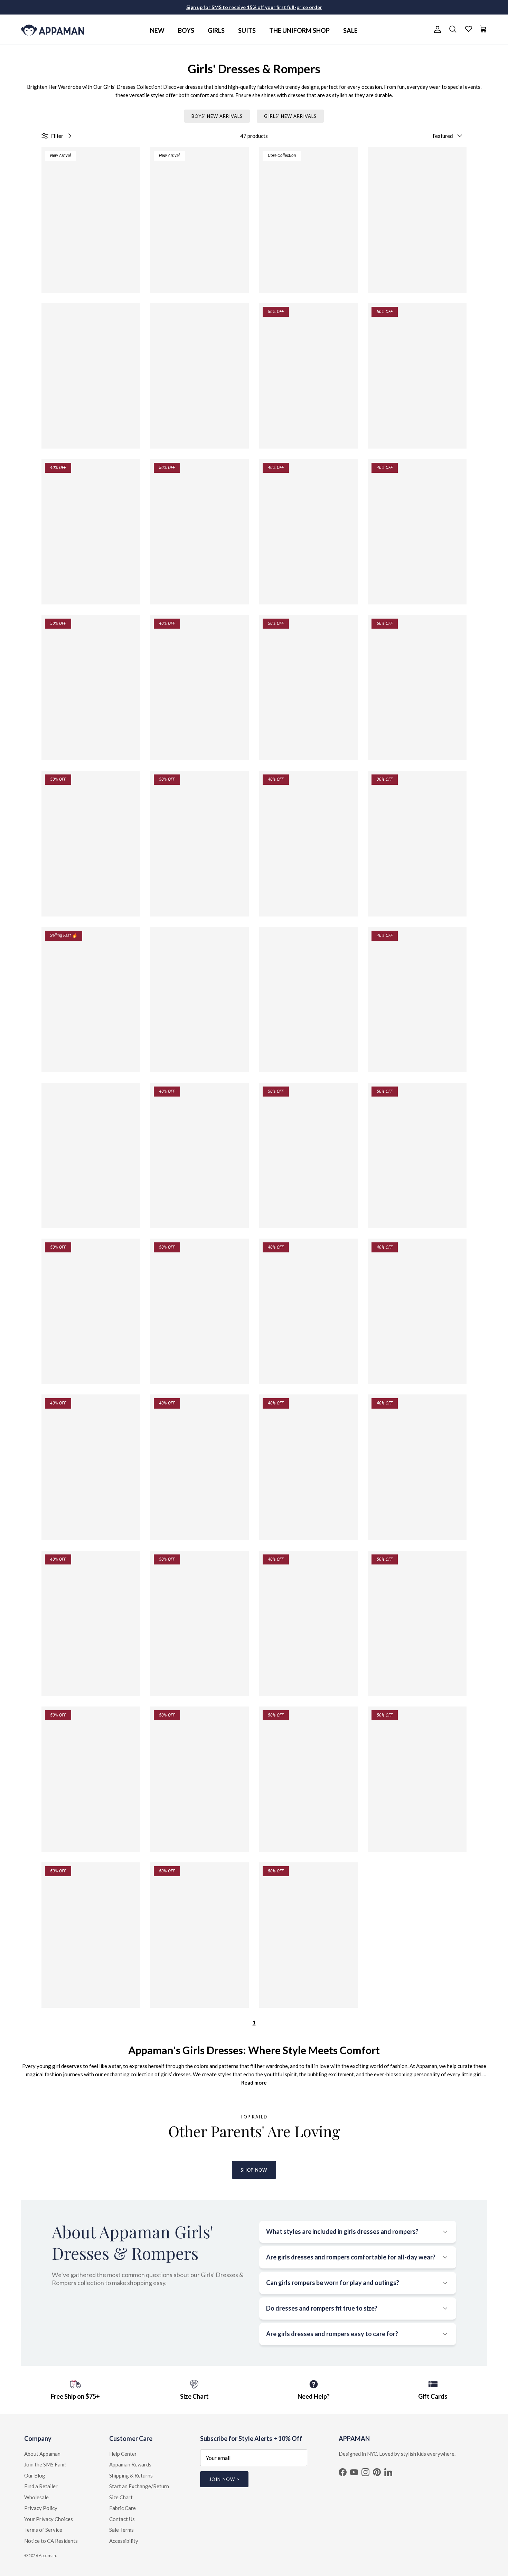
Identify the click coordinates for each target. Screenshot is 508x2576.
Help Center (123, 2454)
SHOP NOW (254, 2170)
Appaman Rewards (130, 2464)
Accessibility (124, 2541)
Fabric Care (123, 2508)
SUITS (247, 30)
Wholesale (36, 2497)
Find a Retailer (41, 2486)
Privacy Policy (41, 2508)
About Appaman (42, 2454)
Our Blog (35, 2475)
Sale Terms (121, 2530)
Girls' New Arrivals (290, 116)
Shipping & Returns (131, 2475)
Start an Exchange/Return (139, 2486)
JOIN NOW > (224, 2479)
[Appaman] (53, 30)
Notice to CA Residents (51, 2541)
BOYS (186, 30)
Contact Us (122, 2519)
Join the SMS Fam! (45, 2464)
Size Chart (121, 2497)
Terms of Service (43, 2530)
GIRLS (216, 30)
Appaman (47, 2555)
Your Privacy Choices (49, 2519)
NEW (157, 30)
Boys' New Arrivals (217, 116)
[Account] (436, 29)
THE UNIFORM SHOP (299, 30)
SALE (350, 30)
